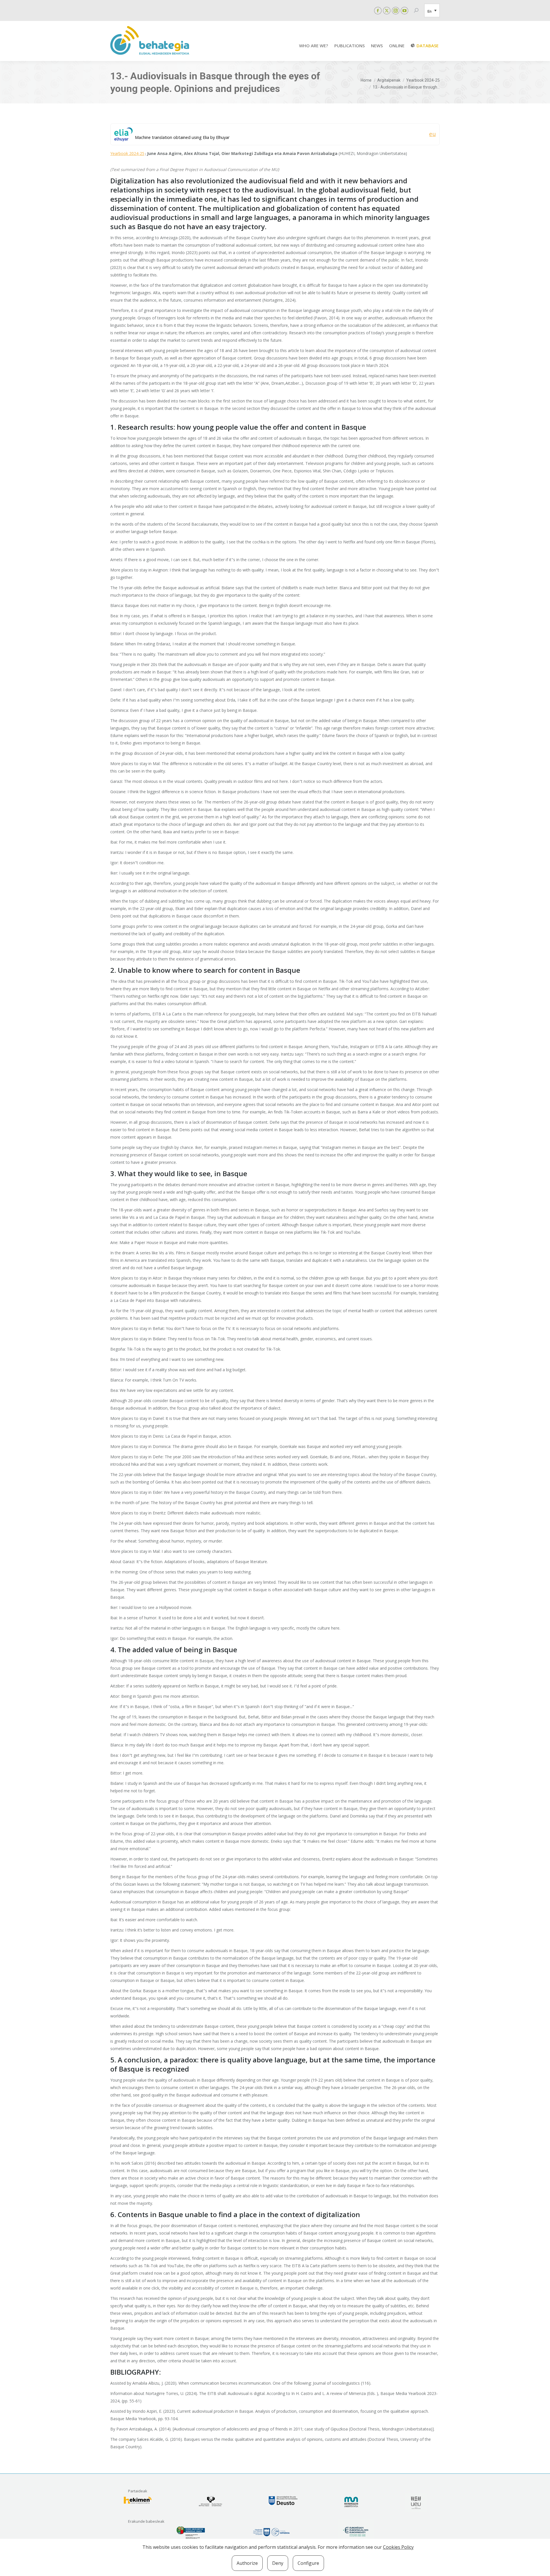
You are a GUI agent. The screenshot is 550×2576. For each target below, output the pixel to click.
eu (432, 134)
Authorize (247, 2563)
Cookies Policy (398, 2547)
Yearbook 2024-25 (127, 153)
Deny (278, 2563)
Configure (308, 2563)
